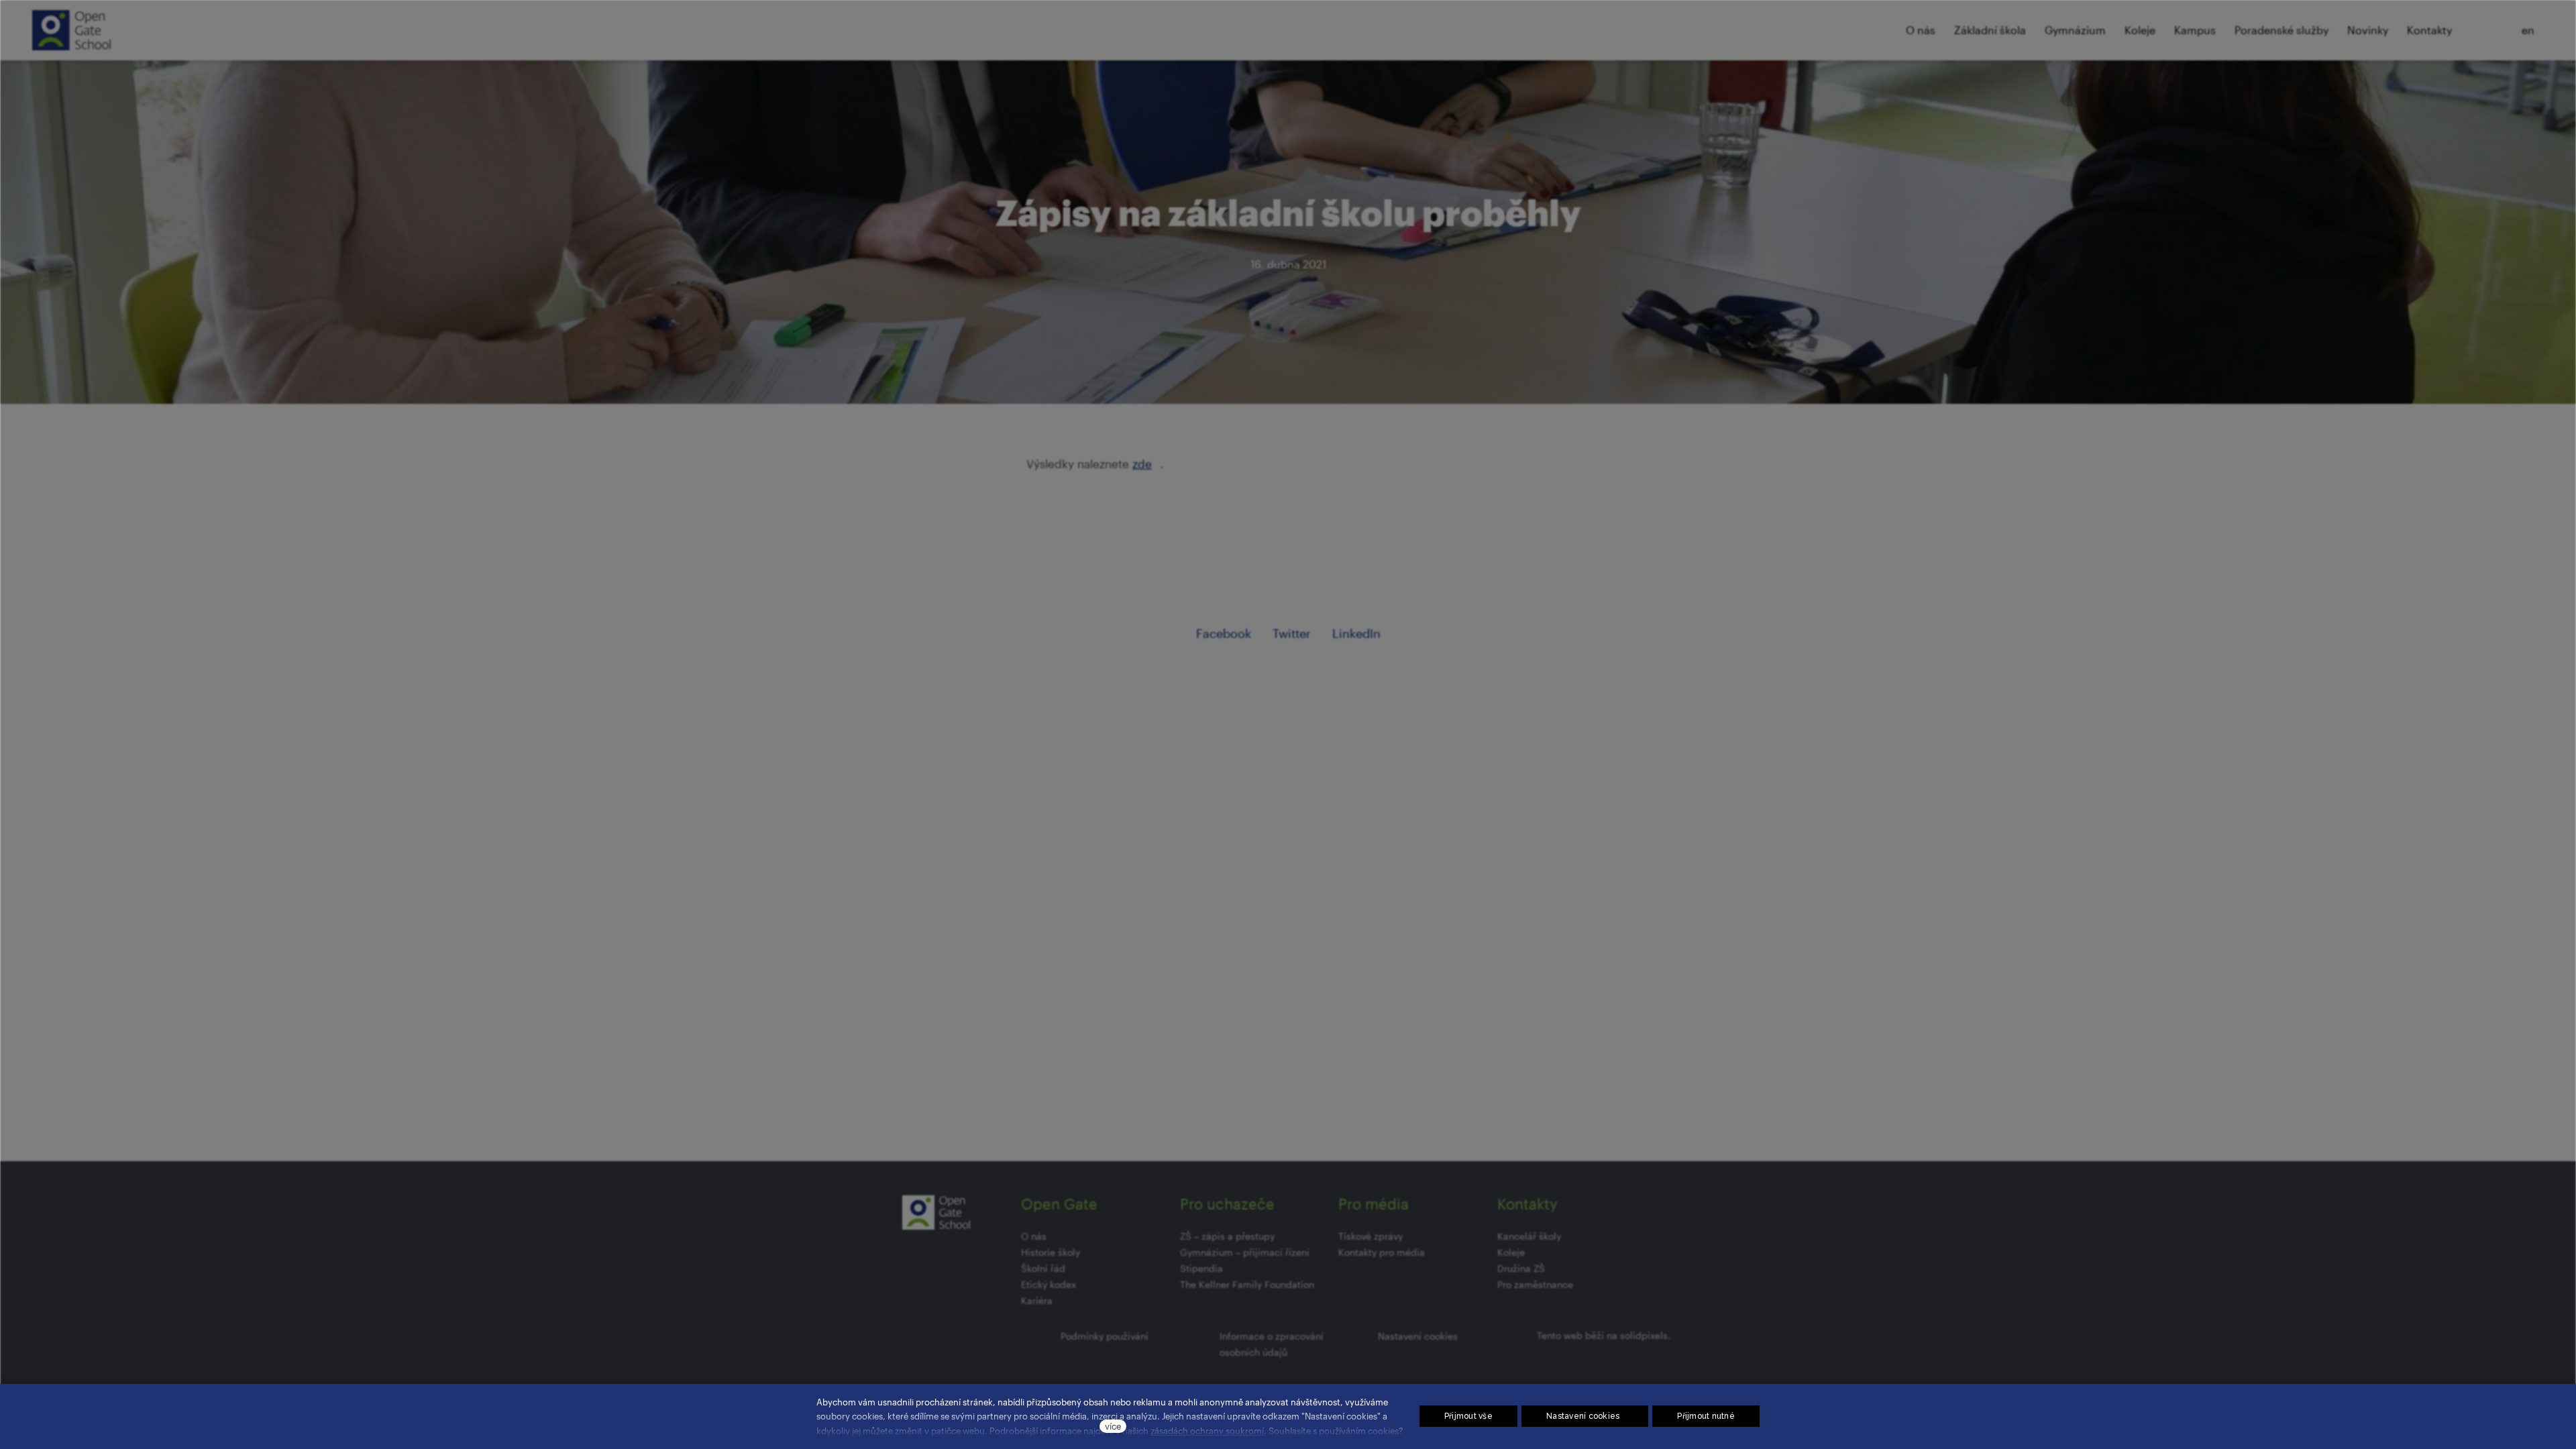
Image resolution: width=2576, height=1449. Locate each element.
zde (1142, 464)
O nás (1034, 1236)
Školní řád (1043, 1268)
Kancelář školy (1529, 1236)
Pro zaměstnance (1535, 1284)
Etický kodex (1049, 1284)
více (1113, 1426)
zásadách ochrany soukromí (1207, 1431)
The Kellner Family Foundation (1247, 1284)
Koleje (1511, 1252)
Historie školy (1051, 1252)
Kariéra (1037, 1300)
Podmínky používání (1105, 1336)
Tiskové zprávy (1371, 1236)
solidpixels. (1645, 1335)
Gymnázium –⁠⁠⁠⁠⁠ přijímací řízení (1245, 1252)
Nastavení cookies (1418, 1336)
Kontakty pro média (1382, 1252)
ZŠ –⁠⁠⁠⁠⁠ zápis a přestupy (1227, 1236)
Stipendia (1201, 1268)
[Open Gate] (71, 30)
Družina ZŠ (1521, 1268)
